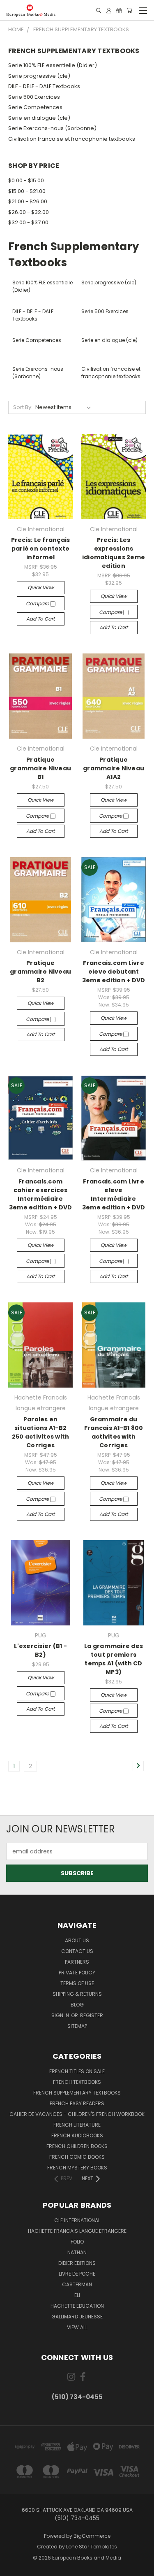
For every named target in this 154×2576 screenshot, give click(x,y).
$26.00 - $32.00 (29, 212)
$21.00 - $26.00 (28, 201)
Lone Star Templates (92, 2547)
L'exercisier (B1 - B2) (40, 1650)
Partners (77, 1962)
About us (77, 1940)
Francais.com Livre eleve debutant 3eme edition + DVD (114, 972)
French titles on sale (77, 2071)
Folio (77, 2242)
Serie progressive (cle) (39, 76)
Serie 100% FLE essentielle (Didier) (53, 65)
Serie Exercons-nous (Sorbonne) (52, 128)
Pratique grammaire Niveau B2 (40, 972)
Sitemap (77, 2026)
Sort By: (23, 407)
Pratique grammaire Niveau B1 (40, 768)
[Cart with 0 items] (129, 10)
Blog (77, 2005)
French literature (77, 2125)
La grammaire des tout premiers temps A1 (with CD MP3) (114, 1659)
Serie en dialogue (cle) (39, 118)
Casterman (77, 2284)
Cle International (77, 2220)
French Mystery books (77, 2168)
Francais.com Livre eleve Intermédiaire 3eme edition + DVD (114, 1194)
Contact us (77, 1951)
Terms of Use (77, 1983)
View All (77, 2327)
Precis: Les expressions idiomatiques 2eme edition (114, 553)
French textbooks (77, 2082)
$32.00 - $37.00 (28, 222)
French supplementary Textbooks (77, 2093)
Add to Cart (40, 619)
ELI (77, 2295)
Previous (13, 2568)
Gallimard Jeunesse (77, 2317)
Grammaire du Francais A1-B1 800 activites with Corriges (114, 1432)
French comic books (77, 2157)
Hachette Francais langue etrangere (77, 2231)
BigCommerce (92, 2536)
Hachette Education (77, 2306)
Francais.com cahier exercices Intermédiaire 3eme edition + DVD (41, 1194)
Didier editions (77, 2263)
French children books (77, 2146)
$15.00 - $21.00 (27, 191)
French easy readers (77, 2103)
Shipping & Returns (77, 1994)
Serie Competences (35, 107)
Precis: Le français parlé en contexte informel (41, 549)
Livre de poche (77, 2274)
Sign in (61, 2015)
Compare (38, 603)
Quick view (41, 587)
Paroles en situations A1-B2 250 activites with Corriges (41, 1432)
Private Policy (77, 1973)
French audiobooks (77, 2135)
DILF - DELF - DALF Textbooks (44, 86)
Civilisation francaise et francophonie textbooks (72, 139)
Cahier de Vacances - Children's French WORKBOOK (77, 2114)
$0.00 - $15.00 (26, 180)
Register (92, 2015)
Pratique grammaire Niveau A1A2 (114, 768)
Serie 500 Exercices (34, 97)
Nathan (77, 2252)
